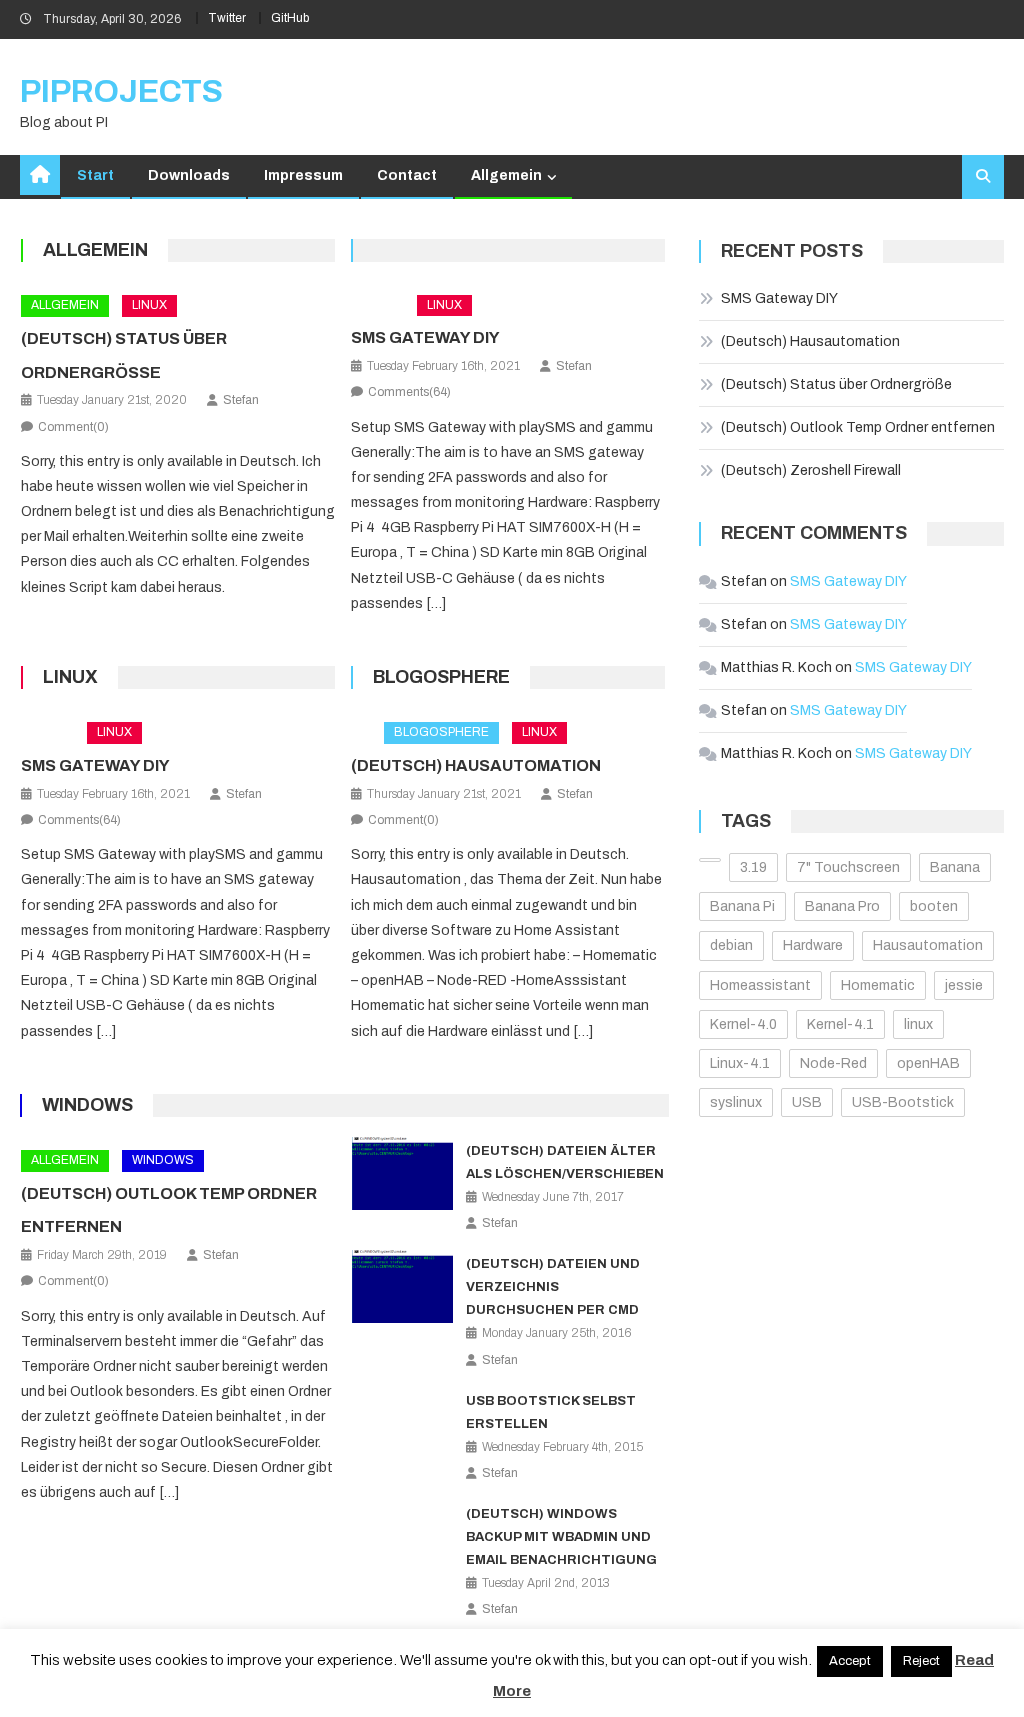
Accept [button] (850, 1661)
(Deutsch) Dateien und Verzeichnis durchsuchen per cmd (553, 1287)
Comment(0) (73, 427)
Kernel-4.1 (840, 1024)
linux (918, 1024)
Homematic (878, 985)
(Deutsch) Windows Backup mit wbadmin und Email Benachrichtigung (561, 1537)
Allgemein (506, 175)
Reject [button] (921, 1661)
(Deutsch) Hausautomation (476, 765)
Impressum (303, 175)
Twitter (227, 18)
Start (95, 175)
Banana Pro (842, 906)
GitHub (290, 18)
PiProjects (121, 91)
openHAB (928, 1063)
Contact (407, 175)
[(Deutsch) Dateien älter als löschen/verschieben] (403, 1173)
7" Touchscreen (848, 867)
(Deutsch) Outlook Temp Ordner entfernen (858, 427)
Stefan (241, 400)
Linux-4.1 (740, 1063)
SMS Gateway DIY (425, 337)
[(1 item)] (710, 860)
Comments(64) (409, 392)
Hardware (813, 945)
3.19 (753, 867)
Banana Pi (742, 906)
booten (934, 906)
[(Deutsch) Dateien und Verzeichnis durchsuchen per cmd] (403, 1286)
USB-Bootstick (903, 1102)
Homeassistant (760, 985)
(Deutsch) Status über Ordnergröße (836, 384)
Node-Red (833, 1063)
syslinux (736, 1102)
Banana (955, 867)
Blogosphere (441, 677)
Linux (149, 305)
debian (731, 945)
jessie (964, 985)
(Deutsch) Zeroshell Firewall (811, 470)
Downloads (189, 175)
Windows (87, 1105)
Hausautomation (928, 945)
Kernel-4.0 (743, 1024)
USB (807, 1102)
